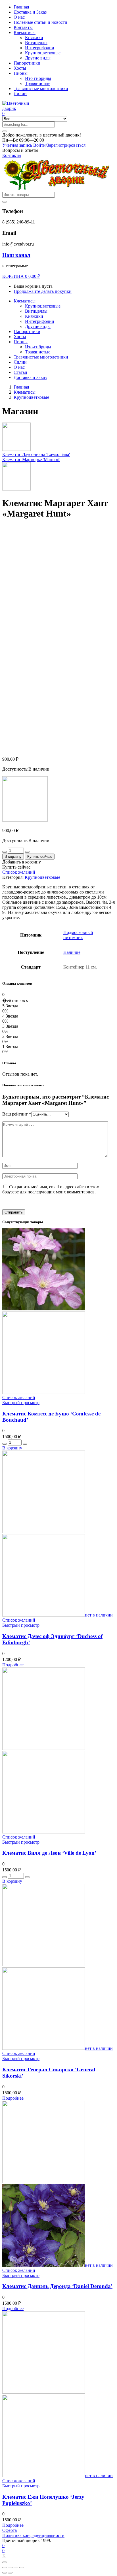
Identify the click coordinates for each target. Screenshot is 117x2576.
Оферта (10, 2530)
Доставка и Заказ (30, 12)
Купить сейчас (40, 857)
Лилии (20, 94)
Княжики (34, 38)
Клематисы (25, 32)
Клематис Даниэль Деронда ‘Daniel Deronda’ (57, 2286)
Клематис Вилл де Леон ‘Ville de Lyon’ (49, 1853)
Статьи (20, 372)
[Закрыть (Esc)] (5, 2568)
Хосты (20, 68)
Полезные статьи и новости (40, 22)
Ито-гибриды (38, 78)
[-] (5, 852)
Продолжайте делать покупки (43, 291)
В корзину (13, 857)
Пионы (21, 73)
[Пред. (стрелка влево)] (5, 2573)
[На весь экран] (16, 2568)
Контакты (23, 27)
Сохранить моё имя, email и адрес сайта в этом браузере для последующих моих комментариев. (51, 1189)
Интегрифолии (40, 48)
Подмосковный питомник (78, 935)
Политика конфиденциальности (33, 2535)
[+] (27, 852)
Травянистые (38, 83)
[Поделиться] (10, 2568)
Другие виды (38, 58)
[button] (42, 135)
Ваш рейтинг (17, 1114)
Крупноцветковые (43, 53)
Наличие (72, 952)
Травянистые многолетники (41, 89)
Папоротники (27, 63)
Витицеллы (36, 43)
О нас (19, 17)
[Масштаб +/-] (22, 2568)
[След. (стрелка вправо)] (10, 2573)
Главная (21, 7)
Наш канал (16, 255)
